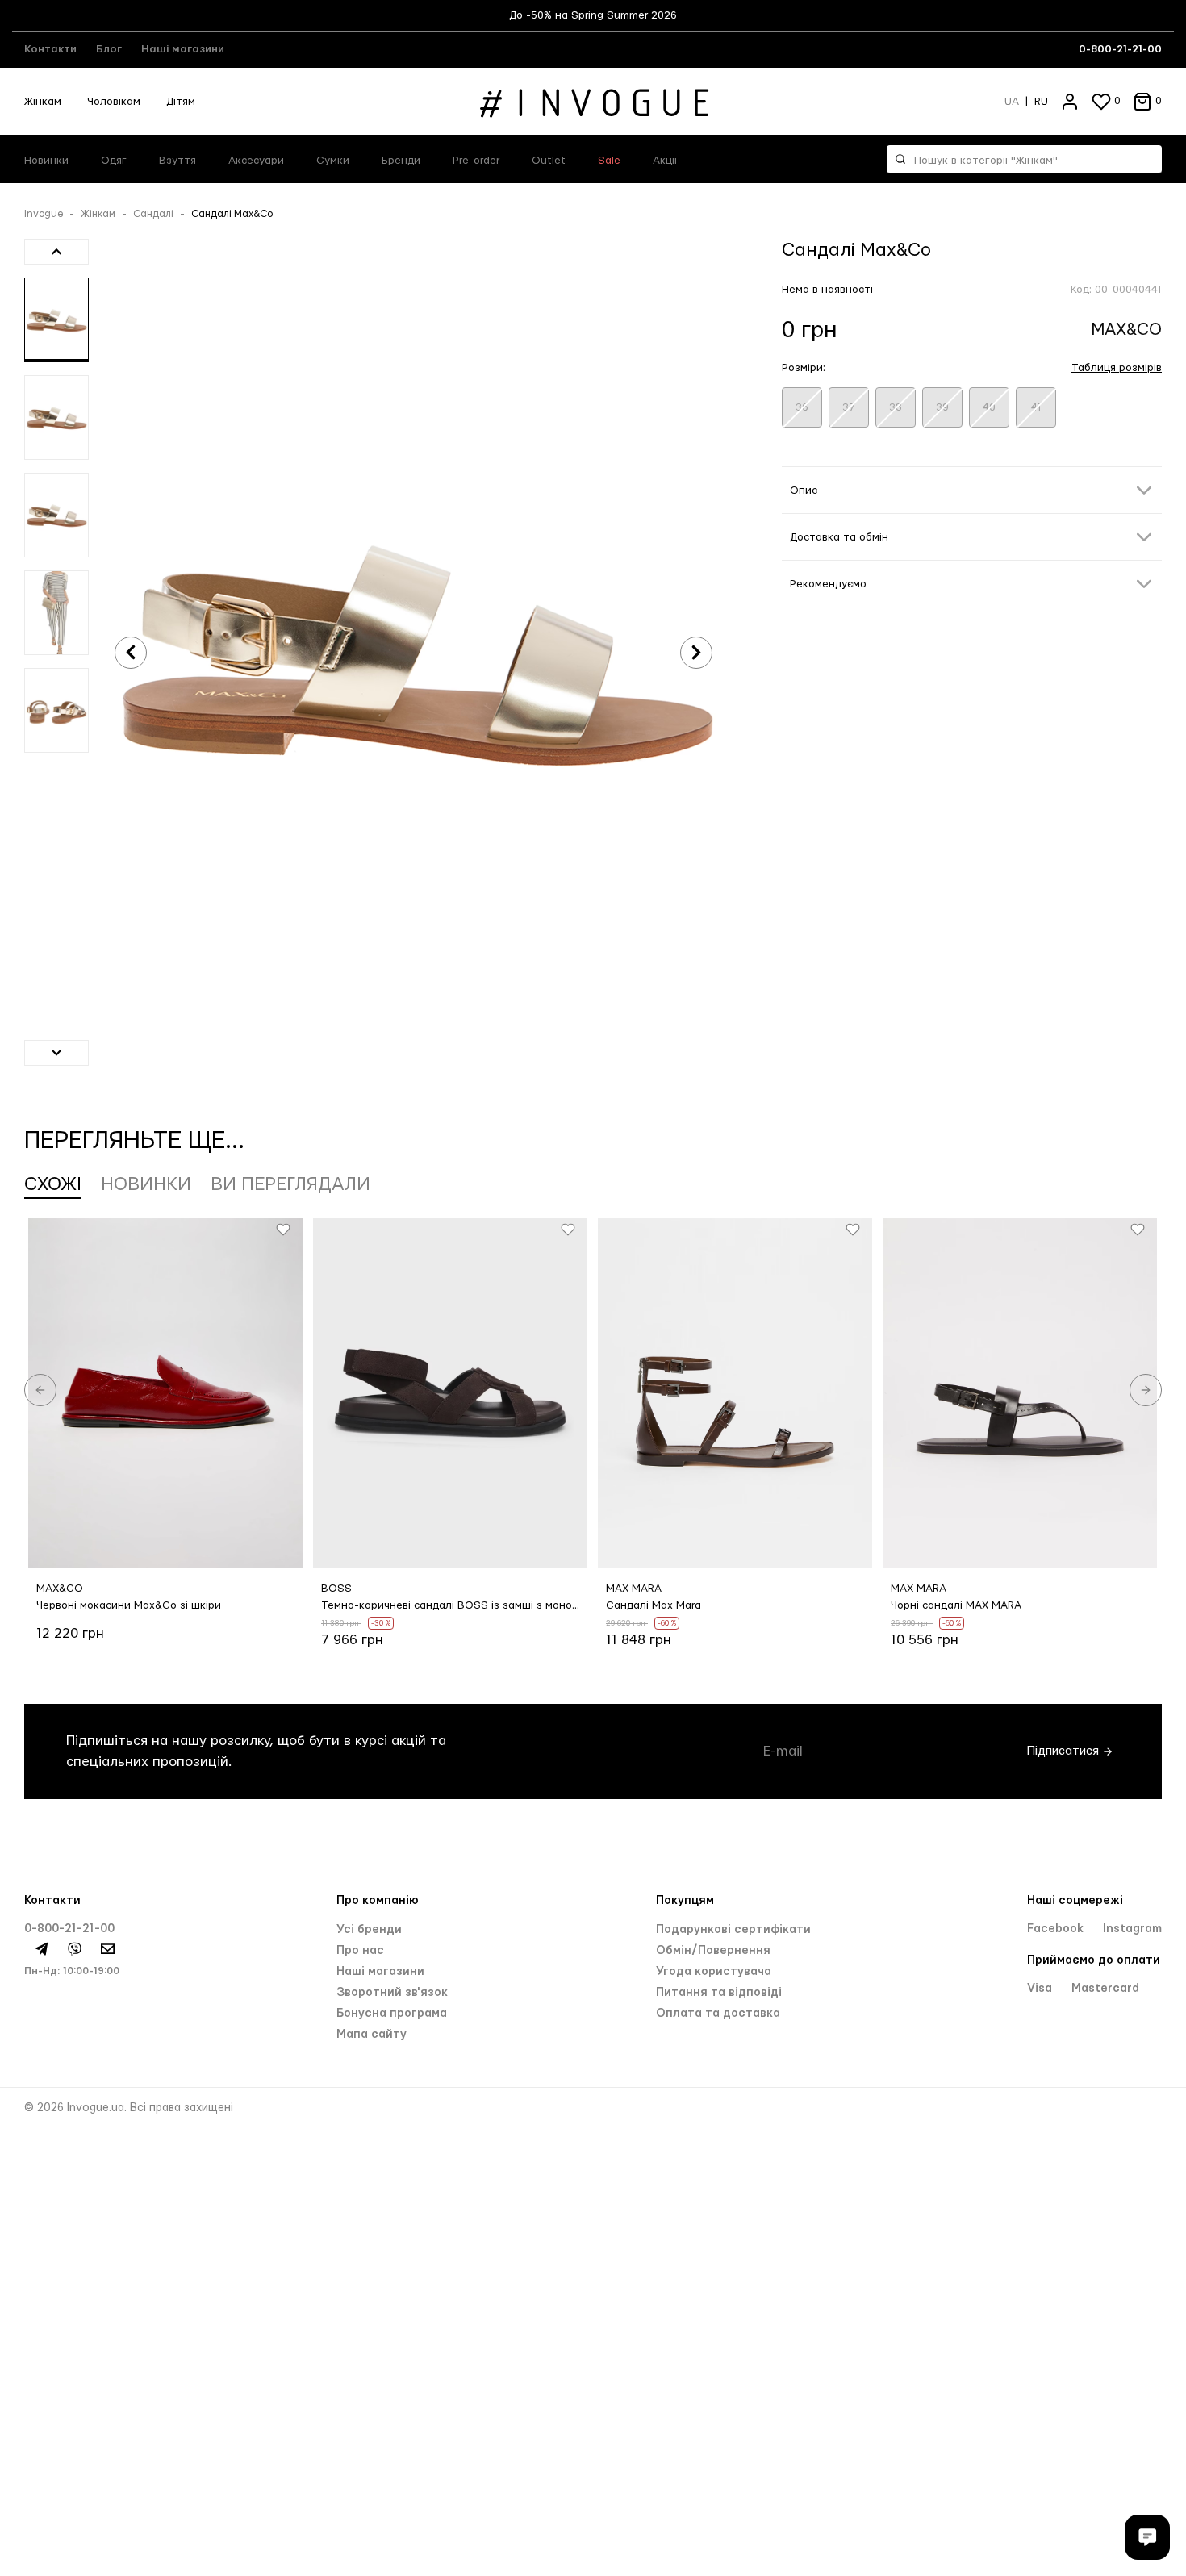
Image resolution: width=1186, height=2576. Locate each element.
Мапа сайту (372, 2035)
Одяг (114, 161)
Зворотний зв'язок (392, 1993)
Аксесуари (256, 161)
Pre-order (476, 161)
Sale (609, 161)
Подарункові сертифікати (733, 1930)
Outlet (549, 161)
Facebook (1057, 1929)
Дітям (181, 102)
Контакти (50, 49)
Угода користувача (714, 1972)
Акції (665, 161)
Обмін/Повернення (713, 1951)
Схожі (53, 1184)
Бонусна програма (392, 2014)
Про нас (360, 1951)
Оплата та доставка (718, 2014)
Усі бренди (369, 1930)
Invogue (44, 214)
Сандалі (153, 214)
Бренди (401, 161)
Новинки (46, 161)
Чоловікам (114, 102)
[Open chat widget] (1147, 2537)
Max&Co (1127, 330)
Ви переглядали (290, 1184)
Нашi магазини (380, 1972)
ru (1041, 102)
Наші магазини (183, 49)
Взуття (177, 161)
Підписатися (1065, 1751)
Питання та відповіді (719, 1993)
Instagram (1132, 1929)
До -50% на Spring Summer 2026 (593, 15)
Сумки (333, 161)
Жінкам (43, 102)
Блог (109, 49)
